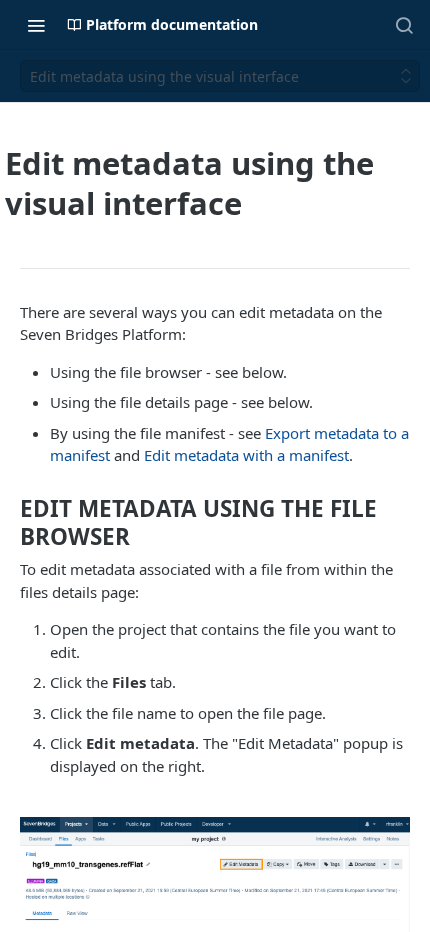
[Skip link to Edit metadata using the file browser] (8, 523)
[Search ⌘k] (404, 25)
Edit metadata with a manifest (246, 455)
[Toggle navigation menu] (36, 25)
